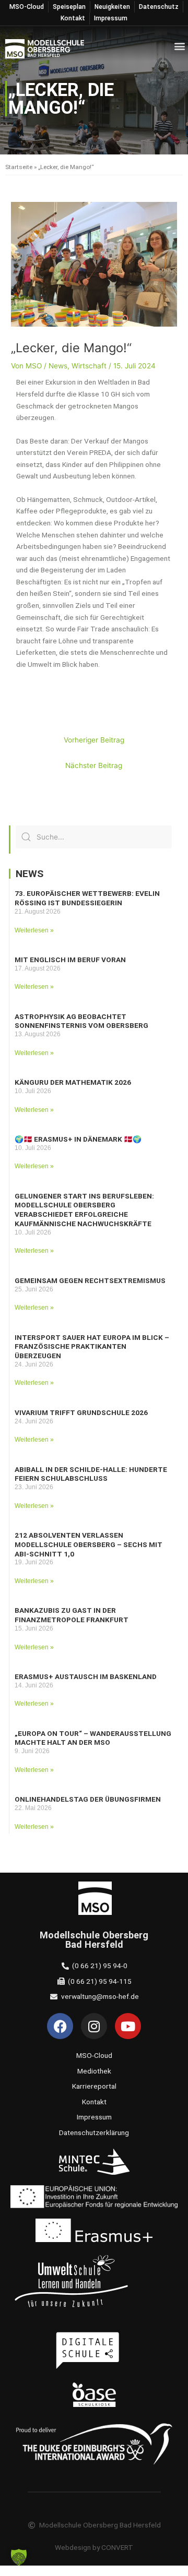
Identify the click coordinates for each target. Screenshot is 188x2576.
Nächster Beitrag (94, 765)
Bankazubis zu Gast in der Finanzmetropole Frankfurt (72, 1615)
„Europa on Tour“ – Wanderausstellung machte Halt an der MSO (93, 1738)
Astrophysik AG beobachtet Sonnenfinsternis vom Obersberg (81, 1021)
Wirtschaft (89, 366)
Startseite (19, 167)
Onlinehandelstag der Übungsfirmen (88, 1799)
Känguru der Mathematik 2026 (73, 1082)
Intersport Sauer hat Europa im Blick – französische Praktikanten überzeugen (92, 1347)
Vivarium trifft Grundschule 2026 (81, 1412)
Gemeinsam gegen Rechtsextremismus (90, 1280)
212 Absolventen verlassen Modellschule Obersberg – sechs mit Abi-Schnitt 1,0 (89, 1544)
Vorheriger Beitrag (94, 740)
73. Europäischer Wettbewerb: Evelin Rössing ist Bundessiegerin (87, 898)
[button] (179, 46)
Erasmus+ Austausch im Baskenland (86, 1676)
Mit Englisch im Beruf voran (70, 960)
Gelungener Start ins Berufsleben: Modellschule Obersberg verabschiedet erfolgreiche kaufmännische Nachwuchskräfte (84, 1210)
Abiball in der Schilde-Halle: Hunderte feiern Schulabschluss (91, 1474)
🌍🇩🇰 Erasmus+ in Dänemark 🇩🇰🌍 (78, 1139)
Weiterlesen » (34, 930)
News (58, 366)
